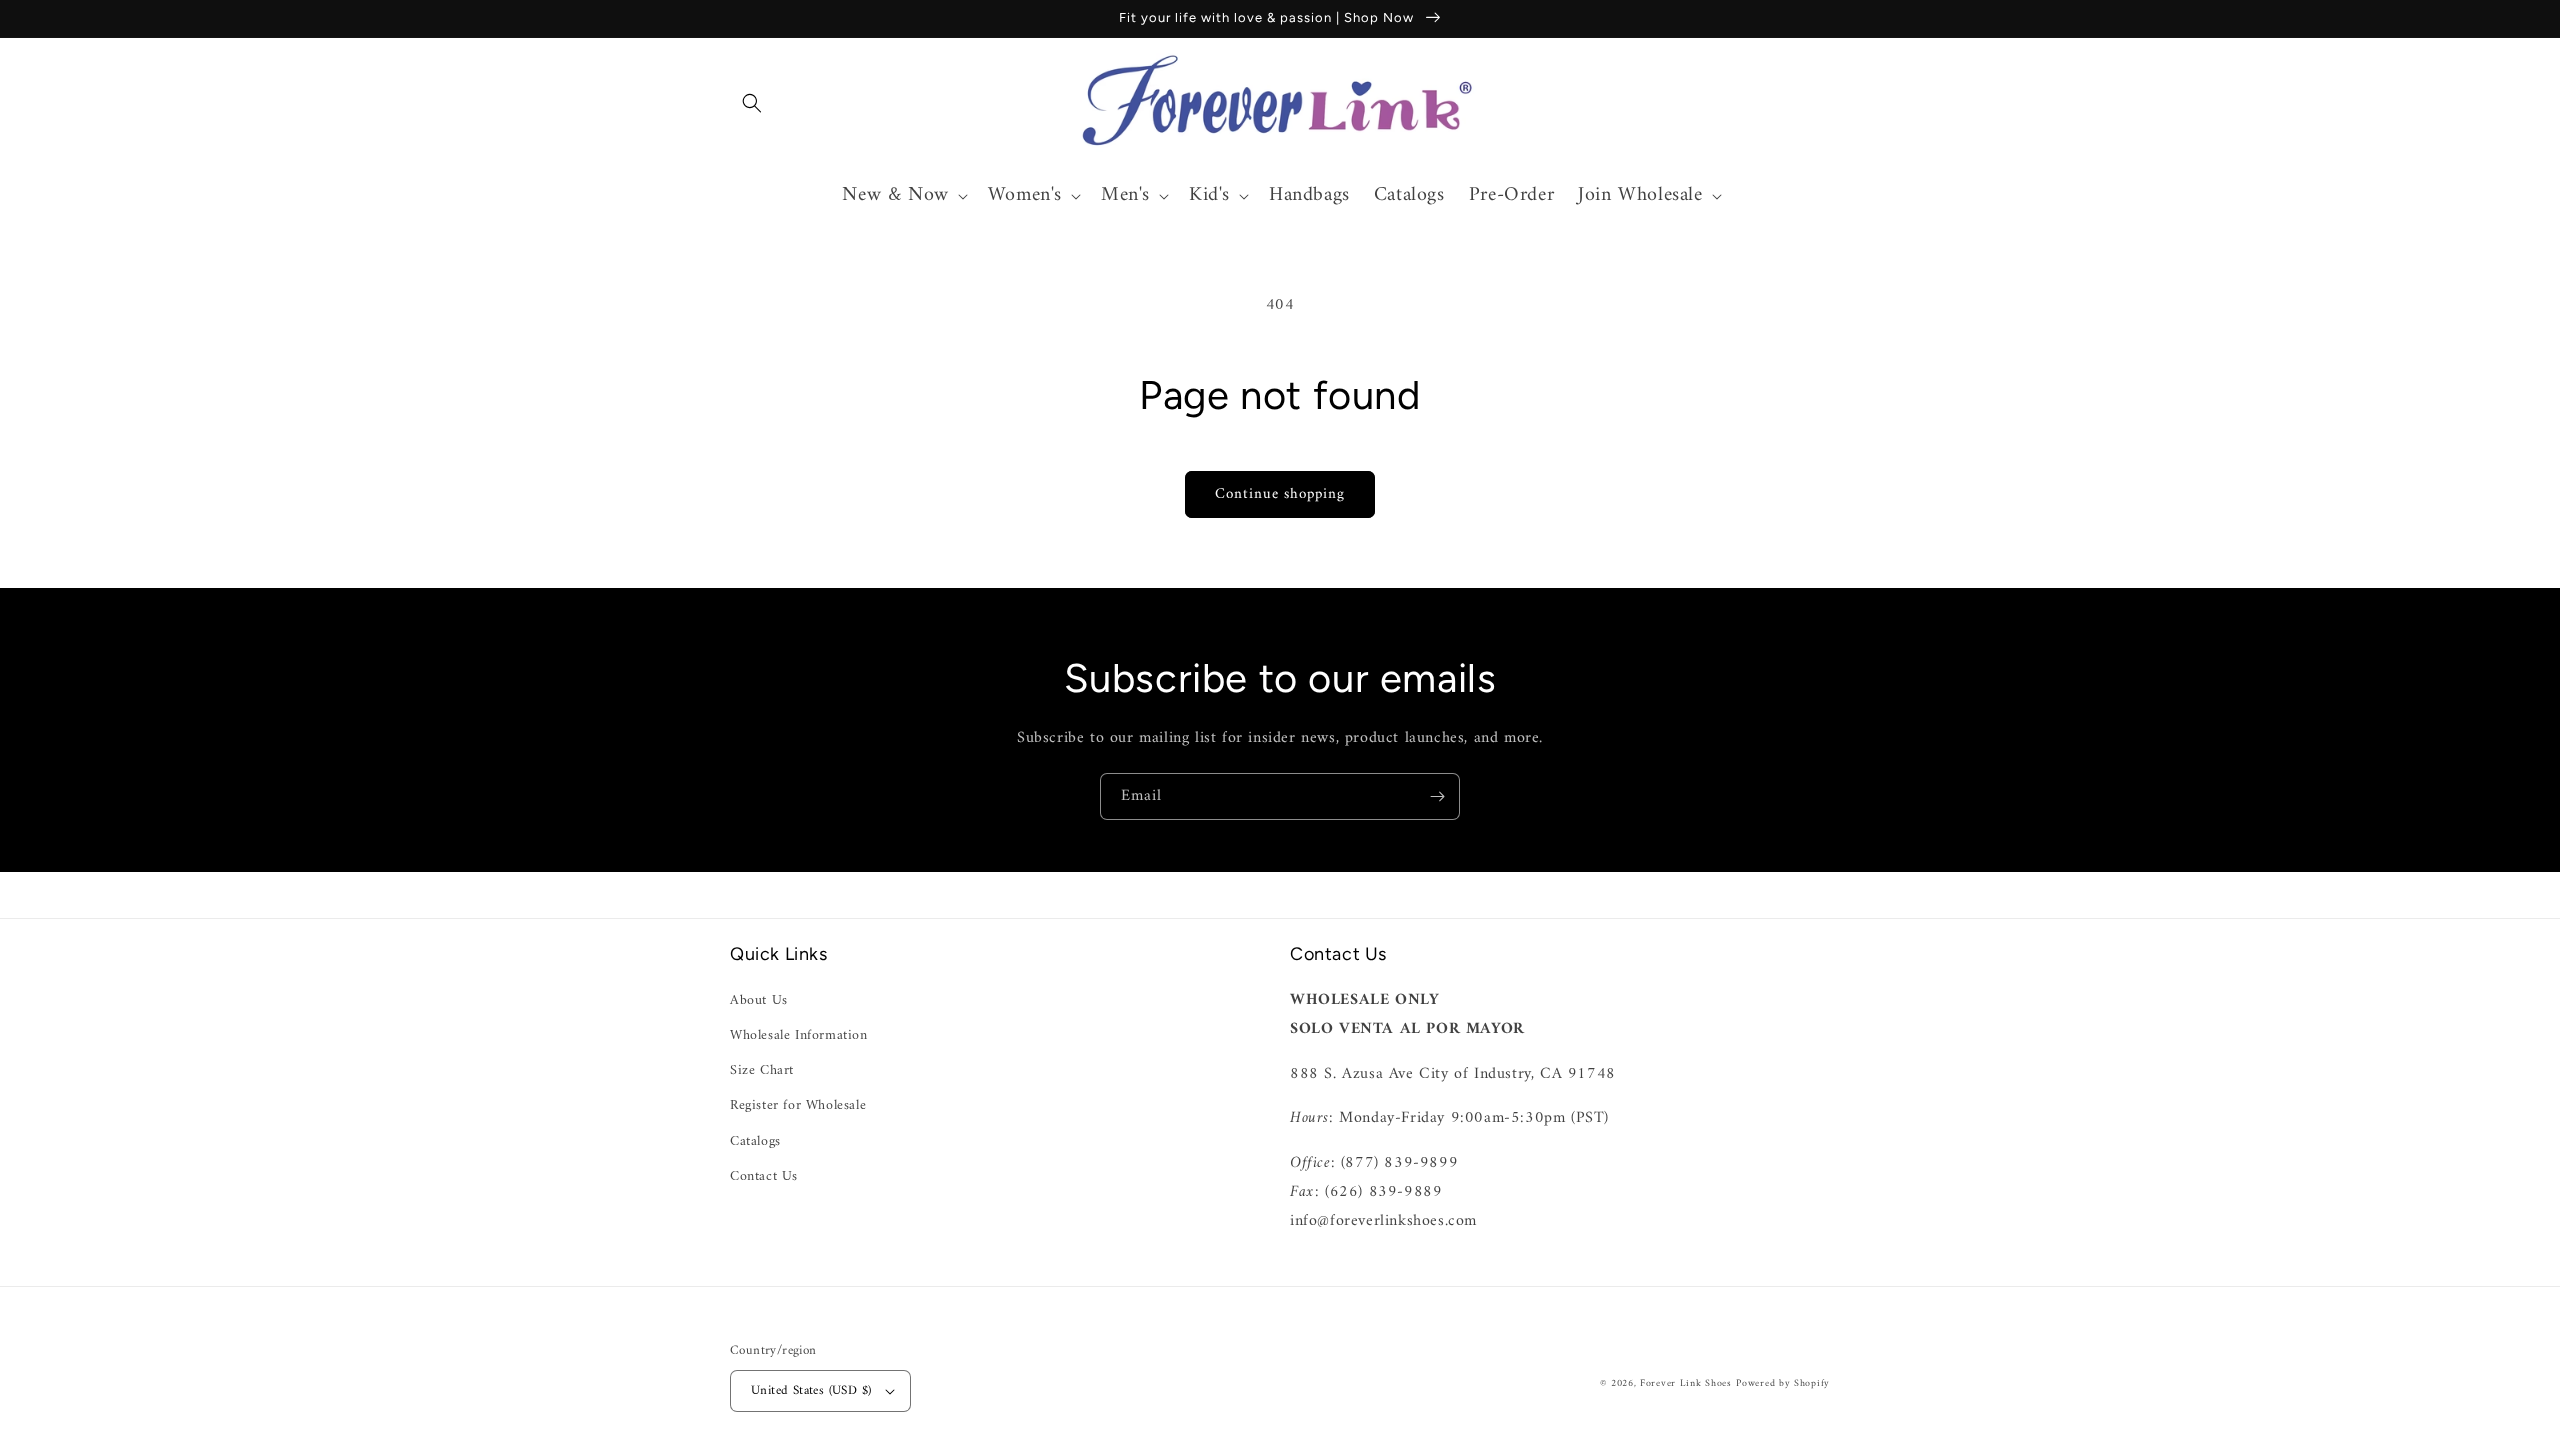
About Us (759, 1000)
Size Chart (762, 1070)
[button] (752, 103)
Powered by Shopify (1783, 1383)
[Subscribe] (1437, 796)
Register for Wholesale (798, 1105)
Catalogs (755, 1141)
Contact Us (764, 1176)
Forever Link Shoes (1686, 1383)
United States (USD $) (811, 1390)
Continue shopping (1280, 494)
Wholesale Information (799, 1035)
